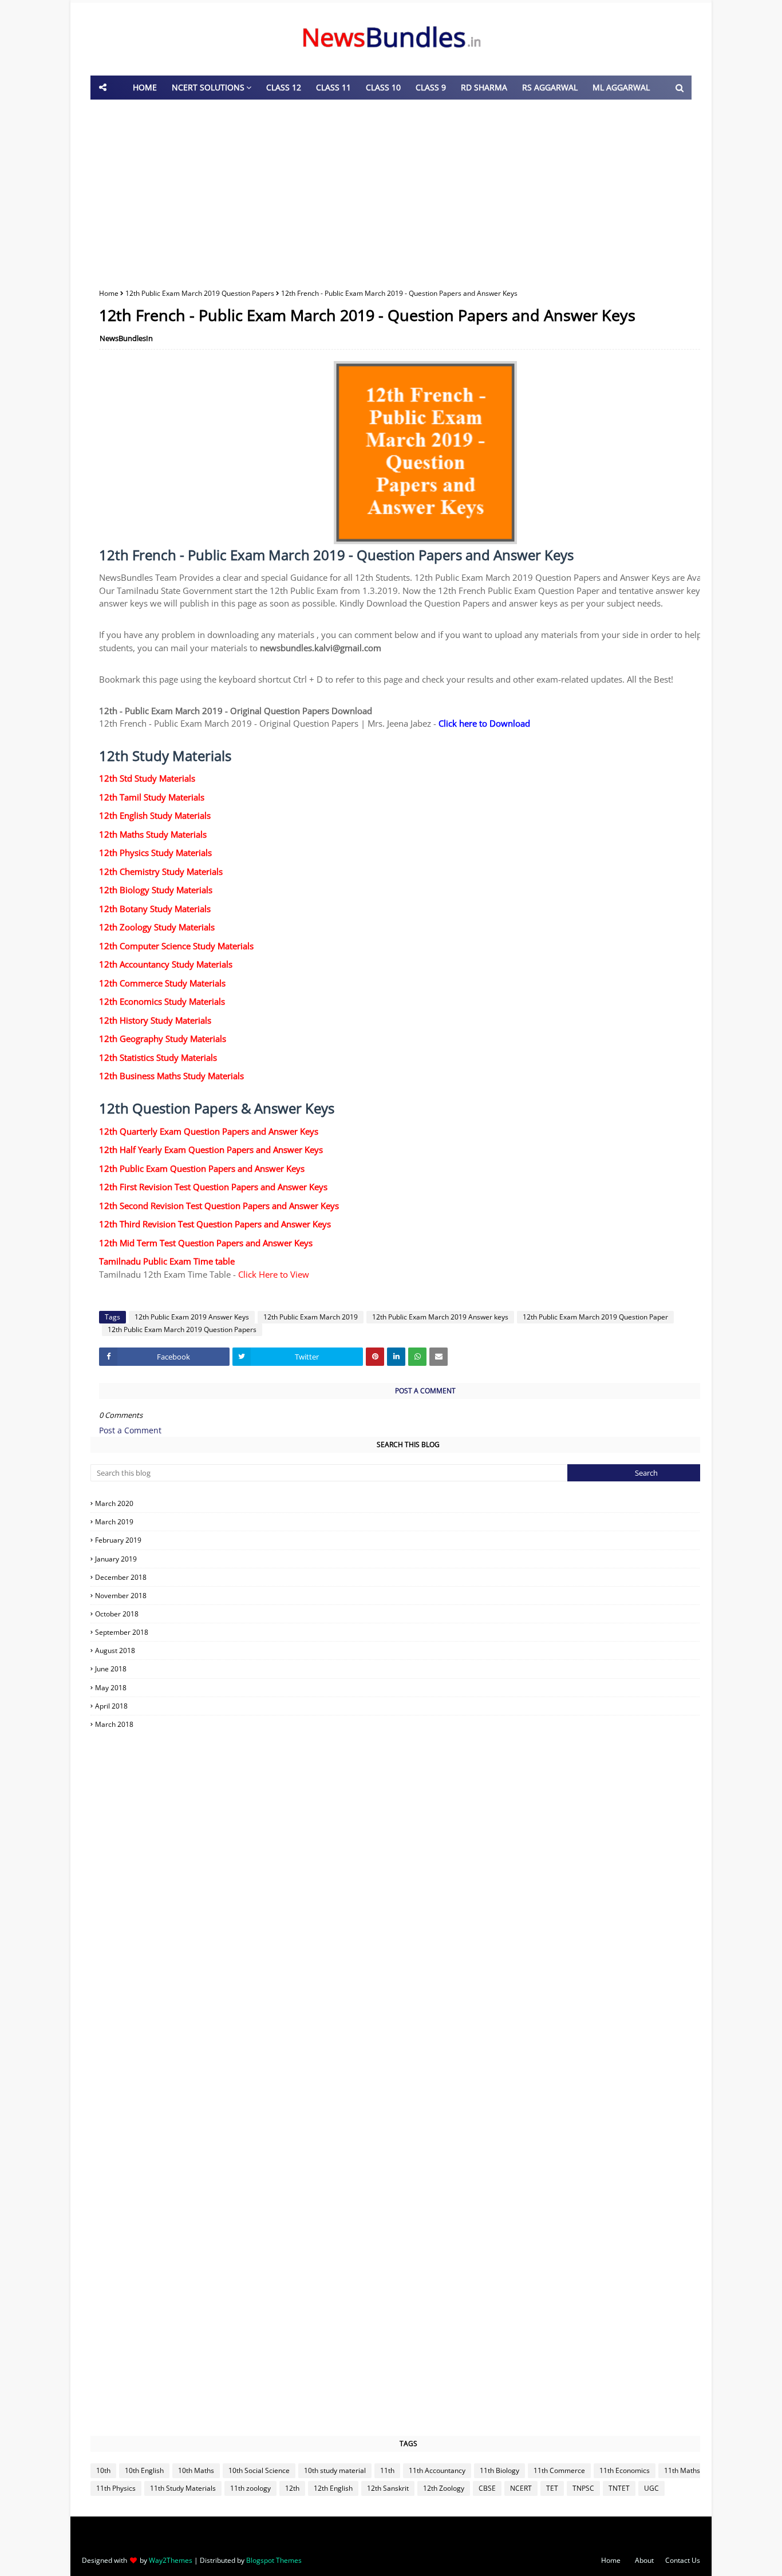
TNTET (619, 2488)
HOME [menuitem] (145, 87)
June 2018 (410, 1669)
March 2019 (409, 1522)
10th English (144, 2470)
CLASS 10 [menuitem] (383, 87)
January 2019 (410, 1559)
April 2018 (409, 1706)
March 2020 (409, 1503)
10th (103, 2470)
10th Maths (196, 2470)
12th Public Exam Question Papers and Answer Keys (202, 1168)
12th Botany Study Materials (155, 909)
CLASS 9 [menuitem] (431, 87)
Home (109, 293)
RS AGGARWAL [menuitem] (550, 87)
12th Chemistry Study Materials (161, 871)
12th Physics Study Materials (155, 853)
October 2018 (409, 1614)
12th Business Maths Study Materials (171, 1076)
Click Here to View (274, 1274)
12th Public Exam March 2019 (311, 1317)
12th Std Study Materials (147, 778)
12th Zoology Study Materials (157, 927)
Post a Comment (130, 1430)
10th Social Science (259, 2470)
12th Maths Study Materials (153, 834)
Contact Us (683, 2560)
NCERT (521, 2488)
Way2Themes (171, 2560)
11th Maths (682, 2470)
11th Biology (499, 2470)
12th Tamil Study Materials (152, 797)
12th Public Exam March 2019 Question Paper (595, 1317)
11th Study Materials (183, 2488)
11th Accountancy (437, 2470)
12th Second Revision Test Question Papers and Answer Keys (219, 1206)
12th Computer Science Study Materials (176, 946)
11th (387, 2470)
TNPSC (583, 2488)
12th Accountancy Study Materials (166, 964)
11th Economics (625, 2470)
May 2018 (410, 1688)
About (644, 2560)
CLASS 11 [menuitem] (333, 87)
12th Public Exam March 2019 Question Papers (200, 293)
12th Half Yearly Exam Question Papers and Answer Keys (211, 1150)
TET (552, 2488)
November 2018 (410, 1596)
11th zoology (250, 2488)
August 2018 (410, 1650)
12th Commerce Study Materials (162, 983)
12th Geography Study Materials (163, 1039)
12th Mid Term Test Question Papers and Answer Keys (206, 1243)
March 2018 (409, 1724)
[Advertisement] (391, 191)
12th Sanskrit (388, 2488)
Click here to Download (484, 723)
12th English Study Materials (155, 815)
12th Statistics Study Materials (158, 1057)
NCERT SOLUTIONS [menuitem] (208, 87)
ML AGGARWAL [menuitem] (621, 87)
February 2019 (410, 1540)
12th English (333, 2488)
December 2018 (410, 1577)
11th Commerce (559, 2470)
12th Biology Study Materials (156, 890)
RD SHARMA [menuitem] (484, 87)
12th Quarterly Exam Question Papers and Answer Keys (209, 1131)
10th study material (335, 2470)
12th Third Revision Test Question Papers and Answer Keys (215, 1224)
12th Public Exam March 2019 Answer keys (440, 1317)
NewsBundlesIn (126, 338)
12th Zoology (444, 2488)
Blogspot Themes (274, 2560)
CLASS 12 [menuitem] (284, 87)
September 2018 (409, 1632)
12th (292, 2488)
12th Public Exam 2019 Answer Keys (192, 1317)
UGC (651, 2488)
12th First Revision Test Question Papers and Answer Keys (213, 1187)
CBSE (487, 2488)
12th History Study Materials (155, 1020)
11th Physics (116, 2488)
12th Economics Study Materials (162, 1001)
